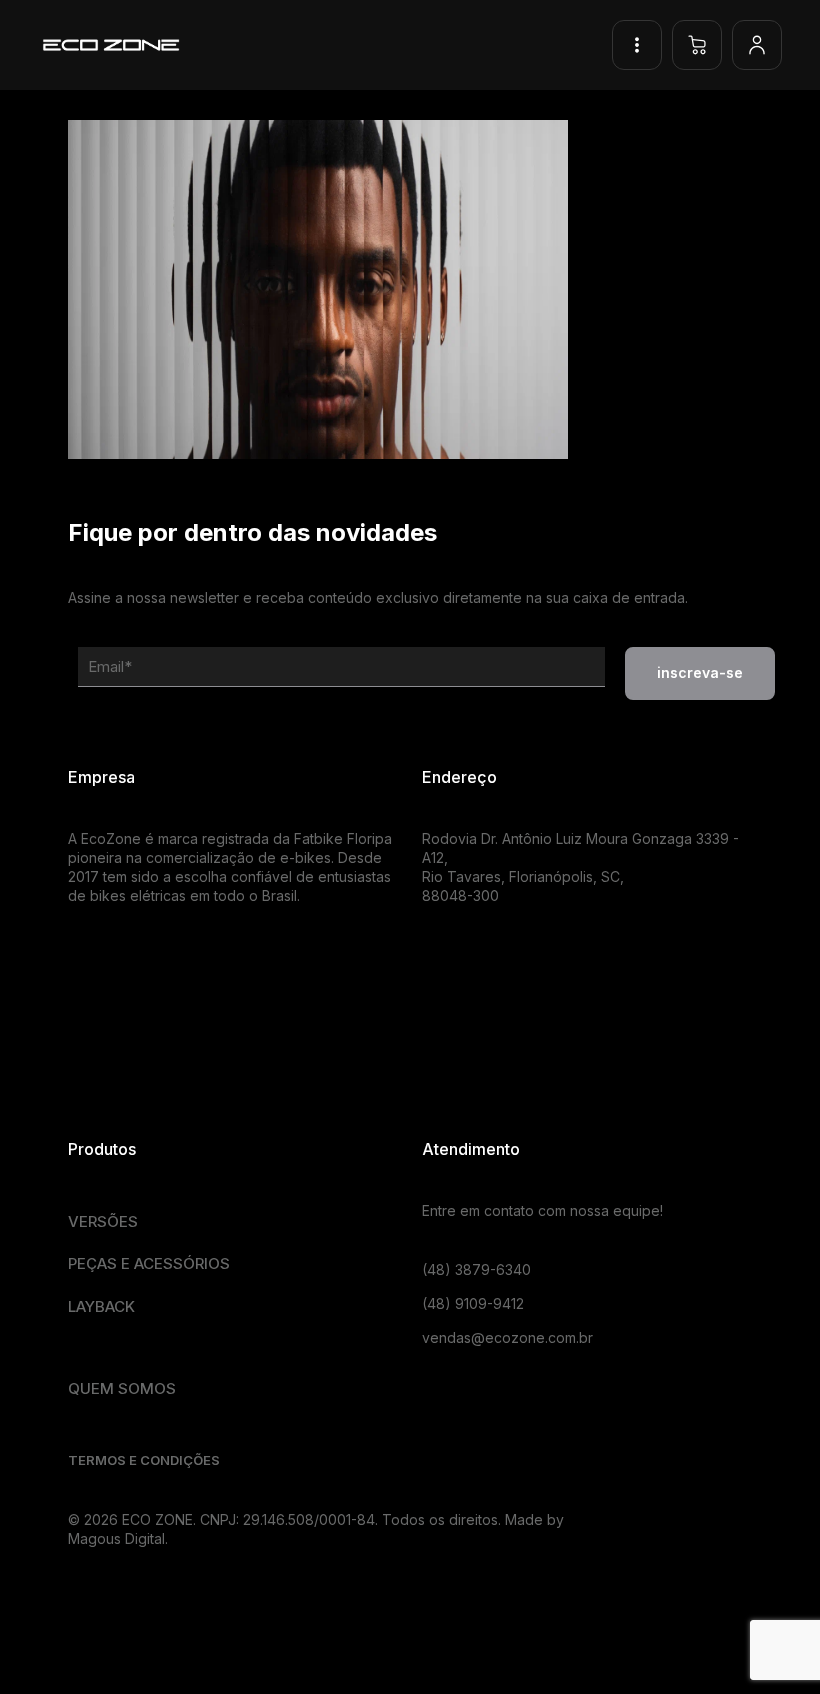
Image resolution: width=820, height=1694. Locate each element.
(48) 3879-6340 (476, 1269)
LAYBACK (101, 1306)
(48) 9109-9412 (473, 1303)
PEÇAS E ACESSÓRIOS (149, 1263)
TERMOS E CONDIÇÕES (144, 1460)
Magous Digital (116, 1538)
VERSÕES (103, 1221)
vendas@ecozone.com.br (507, 1337)
